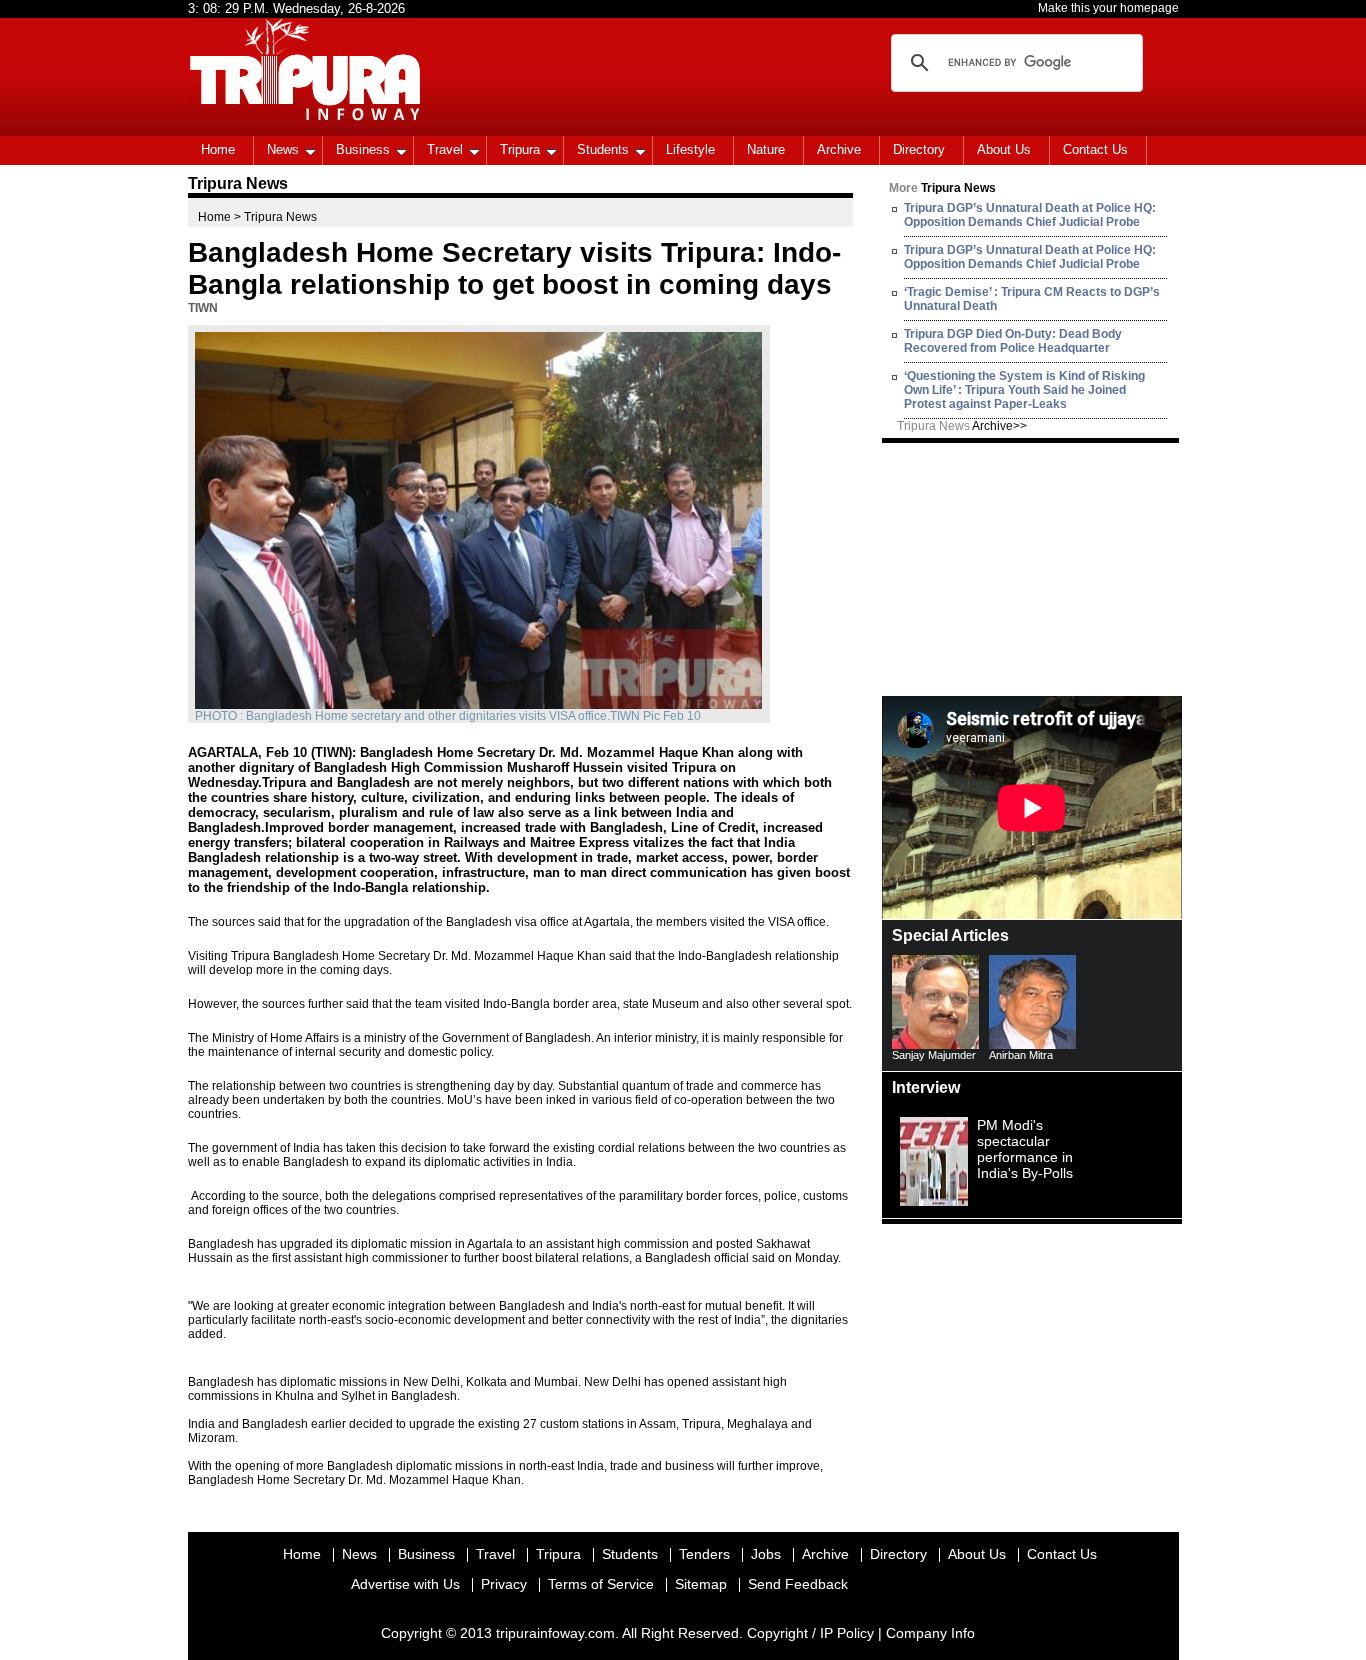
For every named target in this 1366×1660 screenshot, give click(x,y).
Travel (445, 149)
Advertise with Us (405, 1584)
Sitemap (701, 1584)
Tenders (704, 1554)
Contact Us (1095, 149)
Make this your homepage (1108, 8)
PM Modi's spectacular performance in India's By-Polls (1025, 1149)
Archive (839, 149)
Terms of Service (601, 1584)
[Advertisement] (1032, 568)
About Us (1004, 149)
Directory (919, 149)
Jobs (766, 1554)
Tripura (520, 149)
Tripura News (962, 426)
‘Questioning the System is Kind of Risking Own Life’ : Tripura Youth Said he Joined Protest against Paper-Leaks (1024, 390)
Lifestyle (690, 149)
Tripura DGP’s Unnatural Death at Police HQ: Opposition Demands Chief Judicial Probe (1030, 215)
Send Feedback (798, 1584)
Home (218, 149)
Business (363, 149)
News (283, 149)
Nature (766, 149)
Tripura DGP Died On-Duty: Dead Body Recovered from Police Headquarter (1013, 341)
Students (603, 149)
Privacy (504, 1584)
